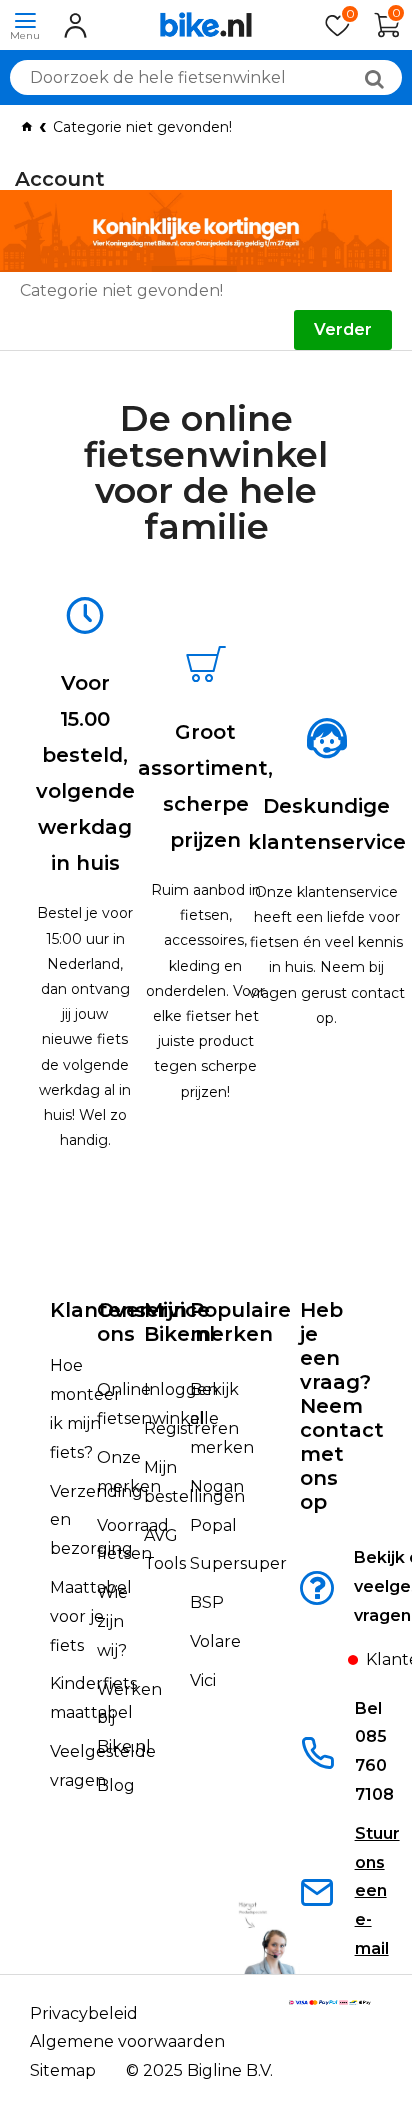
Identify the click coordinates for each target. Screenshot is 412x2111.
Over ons (122, 1322)
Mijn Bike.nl (179, 1322)
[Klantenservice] (331, 1665)
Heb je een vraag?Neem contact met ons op (342, 1406)
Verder (343, 329)
